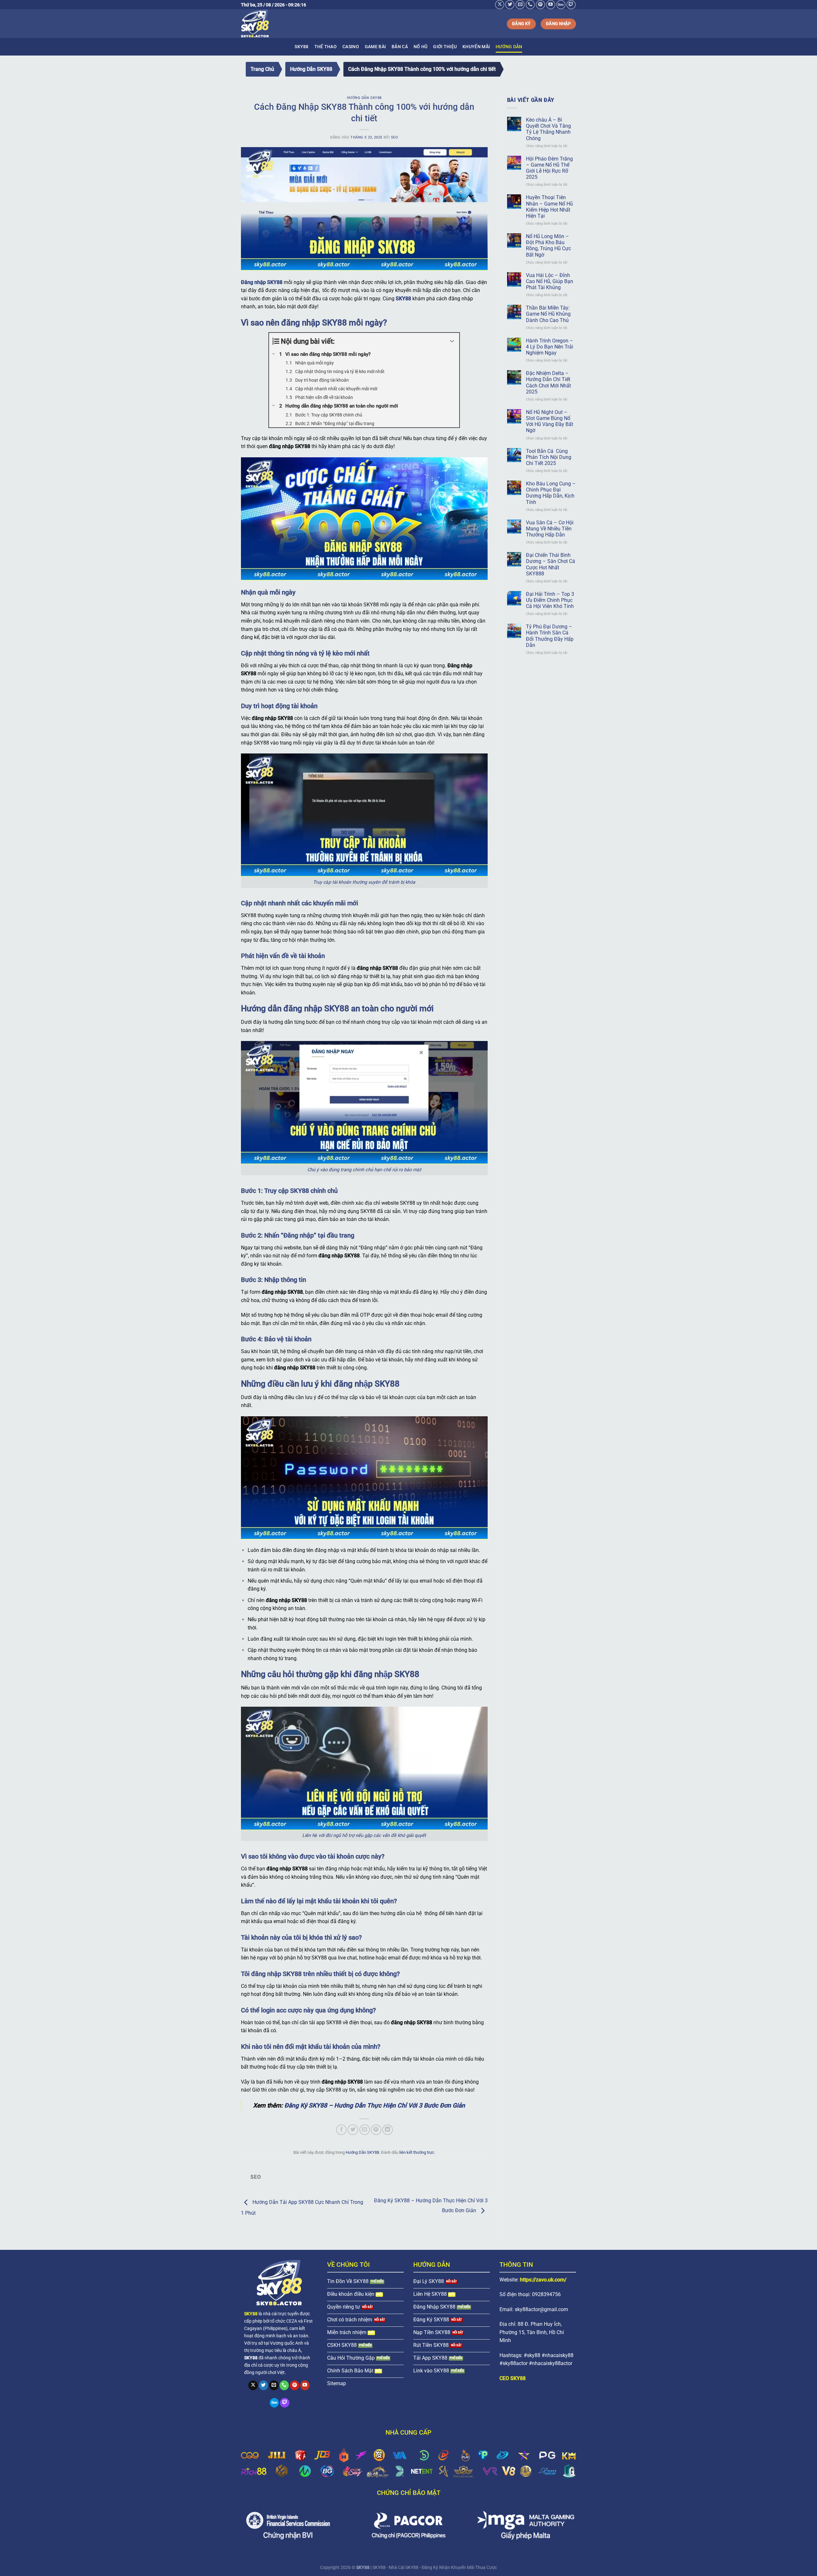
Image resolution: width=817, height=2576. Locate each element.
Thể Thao (326, 47)
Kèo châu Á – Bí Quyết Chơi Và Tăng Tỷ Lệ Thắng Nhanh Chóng (548, 129)
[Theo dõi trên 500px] (561, 5)
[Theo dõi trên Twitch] (571, 5)
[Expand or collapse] (452, 341)
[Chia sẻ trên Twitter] (353, 2130)
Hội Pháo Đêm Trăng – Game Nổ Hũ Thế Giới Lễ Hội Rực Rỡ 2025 (549, 168)
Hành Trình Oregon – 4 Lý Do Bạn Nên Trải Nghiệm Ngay (550, 347)
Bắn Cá (400, 47)
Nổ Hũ (420, 47)
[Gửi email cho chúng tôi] (520, 5)
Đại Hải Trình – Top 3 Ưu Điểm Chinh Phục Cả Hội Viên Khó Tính (550, 600)
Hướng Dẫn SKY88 (311, 69)
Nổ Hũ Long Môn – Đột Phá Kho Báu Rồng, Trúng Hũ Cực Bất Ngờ (548, 246)
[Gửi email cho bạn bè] (365, 2130)
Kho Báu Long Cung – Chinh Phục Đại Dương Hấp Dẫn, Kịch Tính (551, 493)
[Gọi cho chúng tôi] (530, 5)
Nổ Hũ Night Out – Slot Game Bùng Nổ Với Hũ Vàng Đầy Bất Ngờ (550, 421)
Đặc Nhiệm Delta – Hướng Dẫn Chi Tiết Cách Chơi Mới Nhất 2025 (548, 382)
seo (395, 137)
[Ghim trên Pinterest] (376, 2130)
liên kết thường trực (417, 2152)
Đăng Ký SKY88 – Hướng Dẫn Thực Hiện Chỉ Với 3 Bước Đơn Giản (375, 2105)
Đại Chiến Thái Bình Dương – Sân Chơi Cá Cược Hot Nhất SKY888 (551, 564)
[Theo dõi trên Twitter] (510, 5)
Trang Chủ (262, 69)
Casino (351, 47)
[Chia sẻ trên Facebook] (341, 2130)
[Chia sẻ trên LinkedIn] (388, 2130)
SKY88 (301, 47)
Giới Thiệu (445, 47)
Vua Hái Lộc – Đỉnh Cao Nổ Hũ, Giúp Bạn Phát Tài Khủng (550, 281)
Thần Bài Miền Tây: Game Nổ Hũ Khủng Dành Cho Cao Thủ (548, 314)
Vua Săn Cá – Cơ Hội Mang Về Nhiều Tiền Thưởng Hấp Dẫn (550, 529)
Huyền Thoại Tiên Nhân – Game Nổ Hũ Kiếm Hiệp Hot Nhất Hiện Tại (549, 207)
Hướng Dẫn (509, 47)
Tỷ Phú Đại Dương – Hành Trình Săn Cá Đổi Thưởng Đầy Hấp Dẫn (550, 636)
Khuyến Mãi (476, 47)
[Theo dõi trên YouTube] (551, 5)
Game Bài (375, 47)
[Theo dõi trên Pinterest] (540, 5)
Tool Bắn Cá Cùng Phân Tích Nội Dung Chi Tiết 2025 (549, 457)
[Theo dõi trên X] (500, 5)
